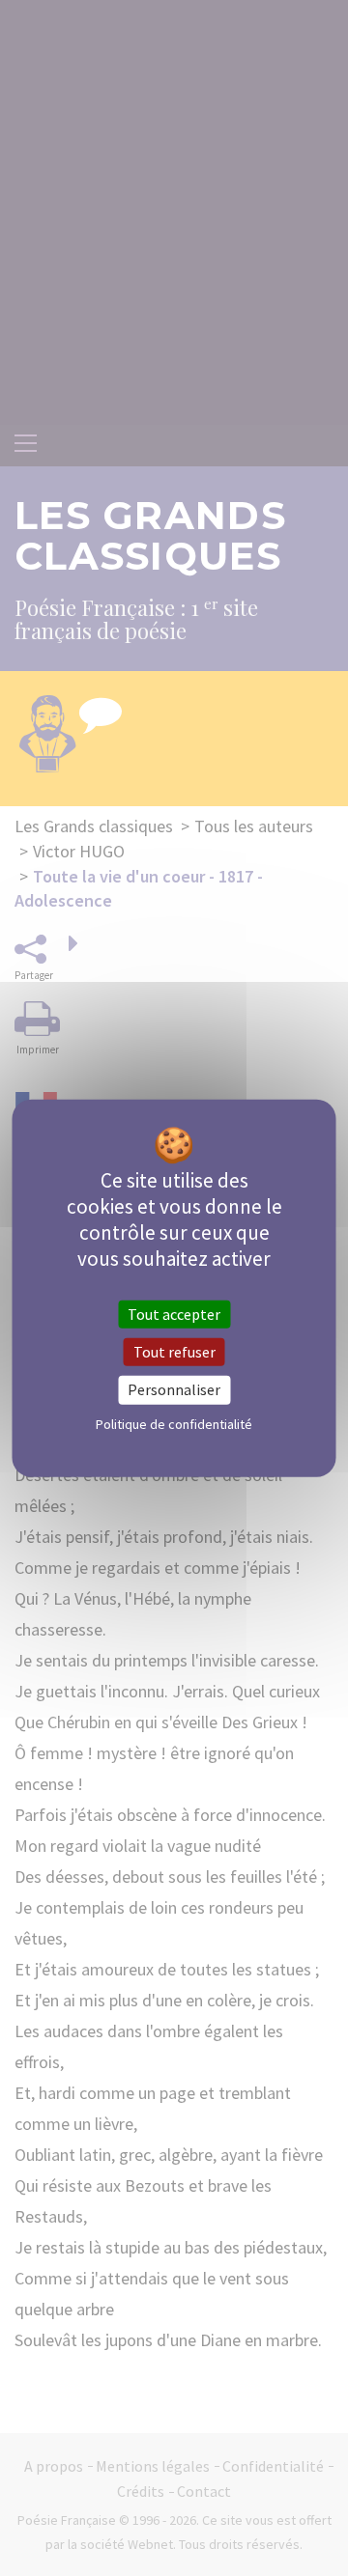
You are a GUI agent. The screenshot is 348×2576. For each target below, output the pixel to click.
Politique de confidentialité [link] (174, 1423)
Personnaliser (174, 1389)
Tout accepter (174, 1314)
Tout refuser (174, 1352)
